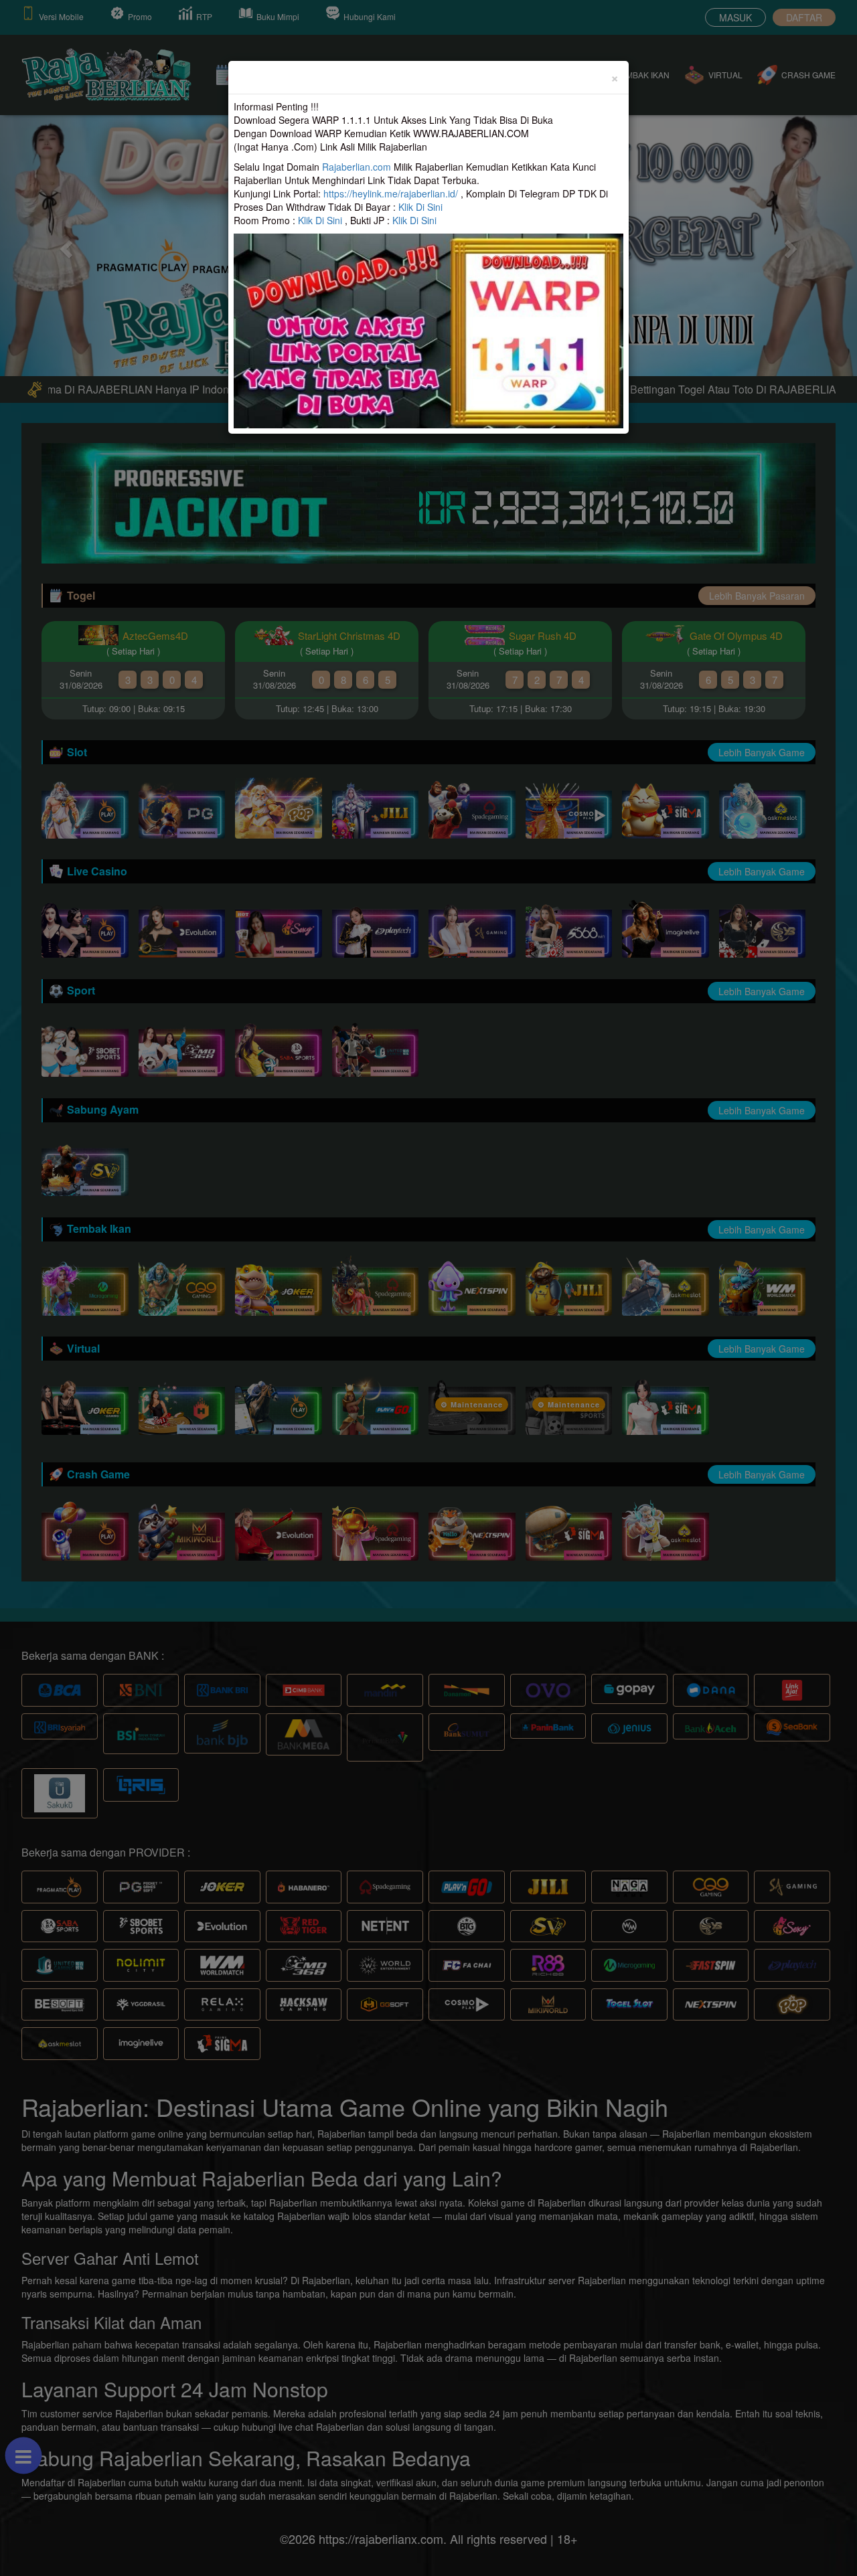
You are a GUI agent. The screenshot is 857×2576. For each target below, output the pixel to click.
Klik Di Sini (420, 207)
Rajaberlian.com (357, 167)
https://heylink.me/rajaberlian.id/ (391, 193)
